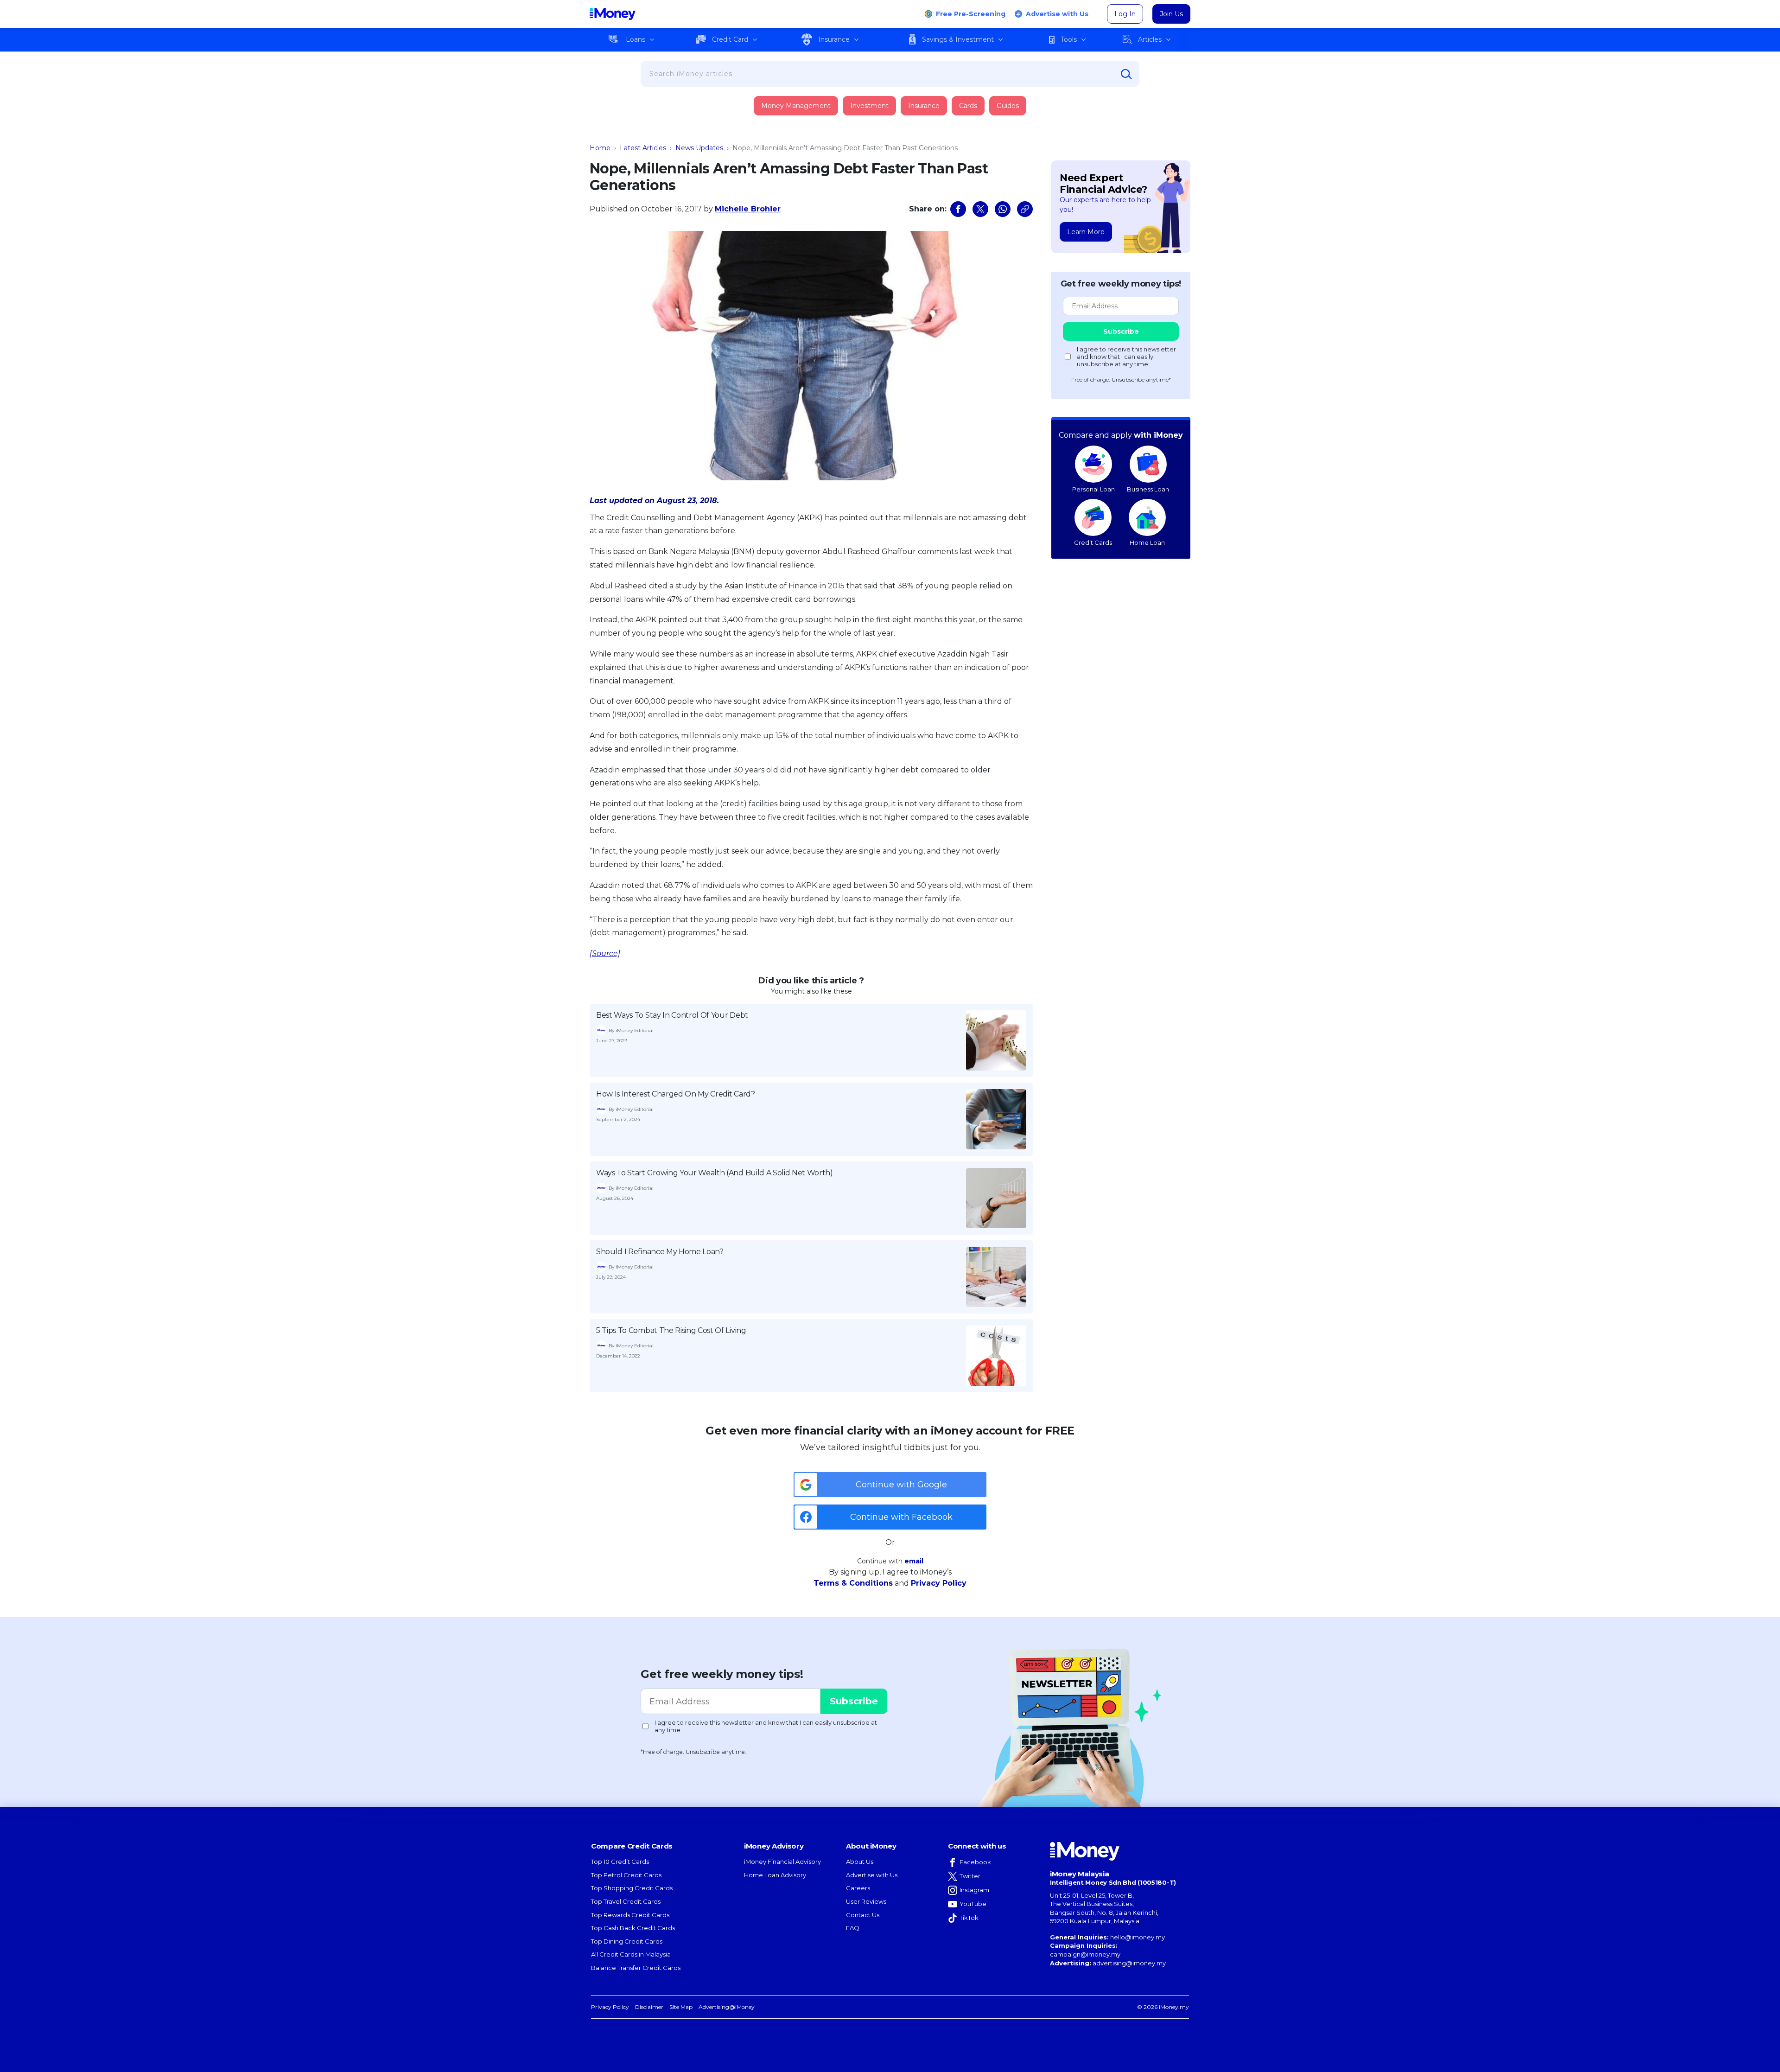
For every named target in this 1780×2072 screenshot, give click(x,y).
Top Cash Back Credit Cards (633, 1928)
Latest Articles (643, 148)
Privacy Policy (939, 1583)
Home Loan (1147, 542)
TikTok (969, 1918)
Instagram (974, 1890)
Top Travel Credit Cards (626, 1901)
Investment (869, 106)
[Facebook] (958, 209)
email (914, 1561)
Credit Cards (1093, 542)
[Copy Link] (1025, 209)
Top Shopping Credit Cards (632, 1888)
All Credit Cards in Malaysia (631, 1954)
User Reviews (866, 1901)
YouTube (973, 1904)
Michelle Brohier (748, 209)
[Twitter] (980, 209)
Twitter (970, 1876)
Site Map (681, 2007)
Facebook (975, 1862)
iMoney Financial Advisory (782, 1862)
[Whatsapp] (1003, 209)
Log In (1125, 14)
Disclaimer (649, 2007)
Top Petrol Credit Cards (626, 1875)
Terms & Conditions (853, 1583)
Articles (1150, 39)
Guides (1008, 106)
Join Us (1171, 14)
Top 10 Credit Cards (620, 1862)
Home (600, 148)
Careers (858, 1888)
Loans (636, 39)
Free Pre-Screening (971, 14)
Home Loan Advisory (775, 1875)
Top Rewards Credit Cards (630, 1915)
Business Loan (1148, 489)
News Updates (699, 148)
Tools (1069, 39)
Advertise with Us (1057, 14)
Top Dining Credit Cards (627, 1941)
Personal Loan (1093, 489)
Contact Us (863, 1915)
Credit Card (730, 39)
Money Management (796, 106)
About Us (860, 1862)
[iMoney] (613, 14)
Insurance (834, 39)
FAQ (853, 1928)
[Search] (1126, 74)
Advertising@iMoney (727, 2007)
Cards (968, 106)
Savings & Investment (958, 39)
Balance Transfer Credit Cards (636, 1968)
